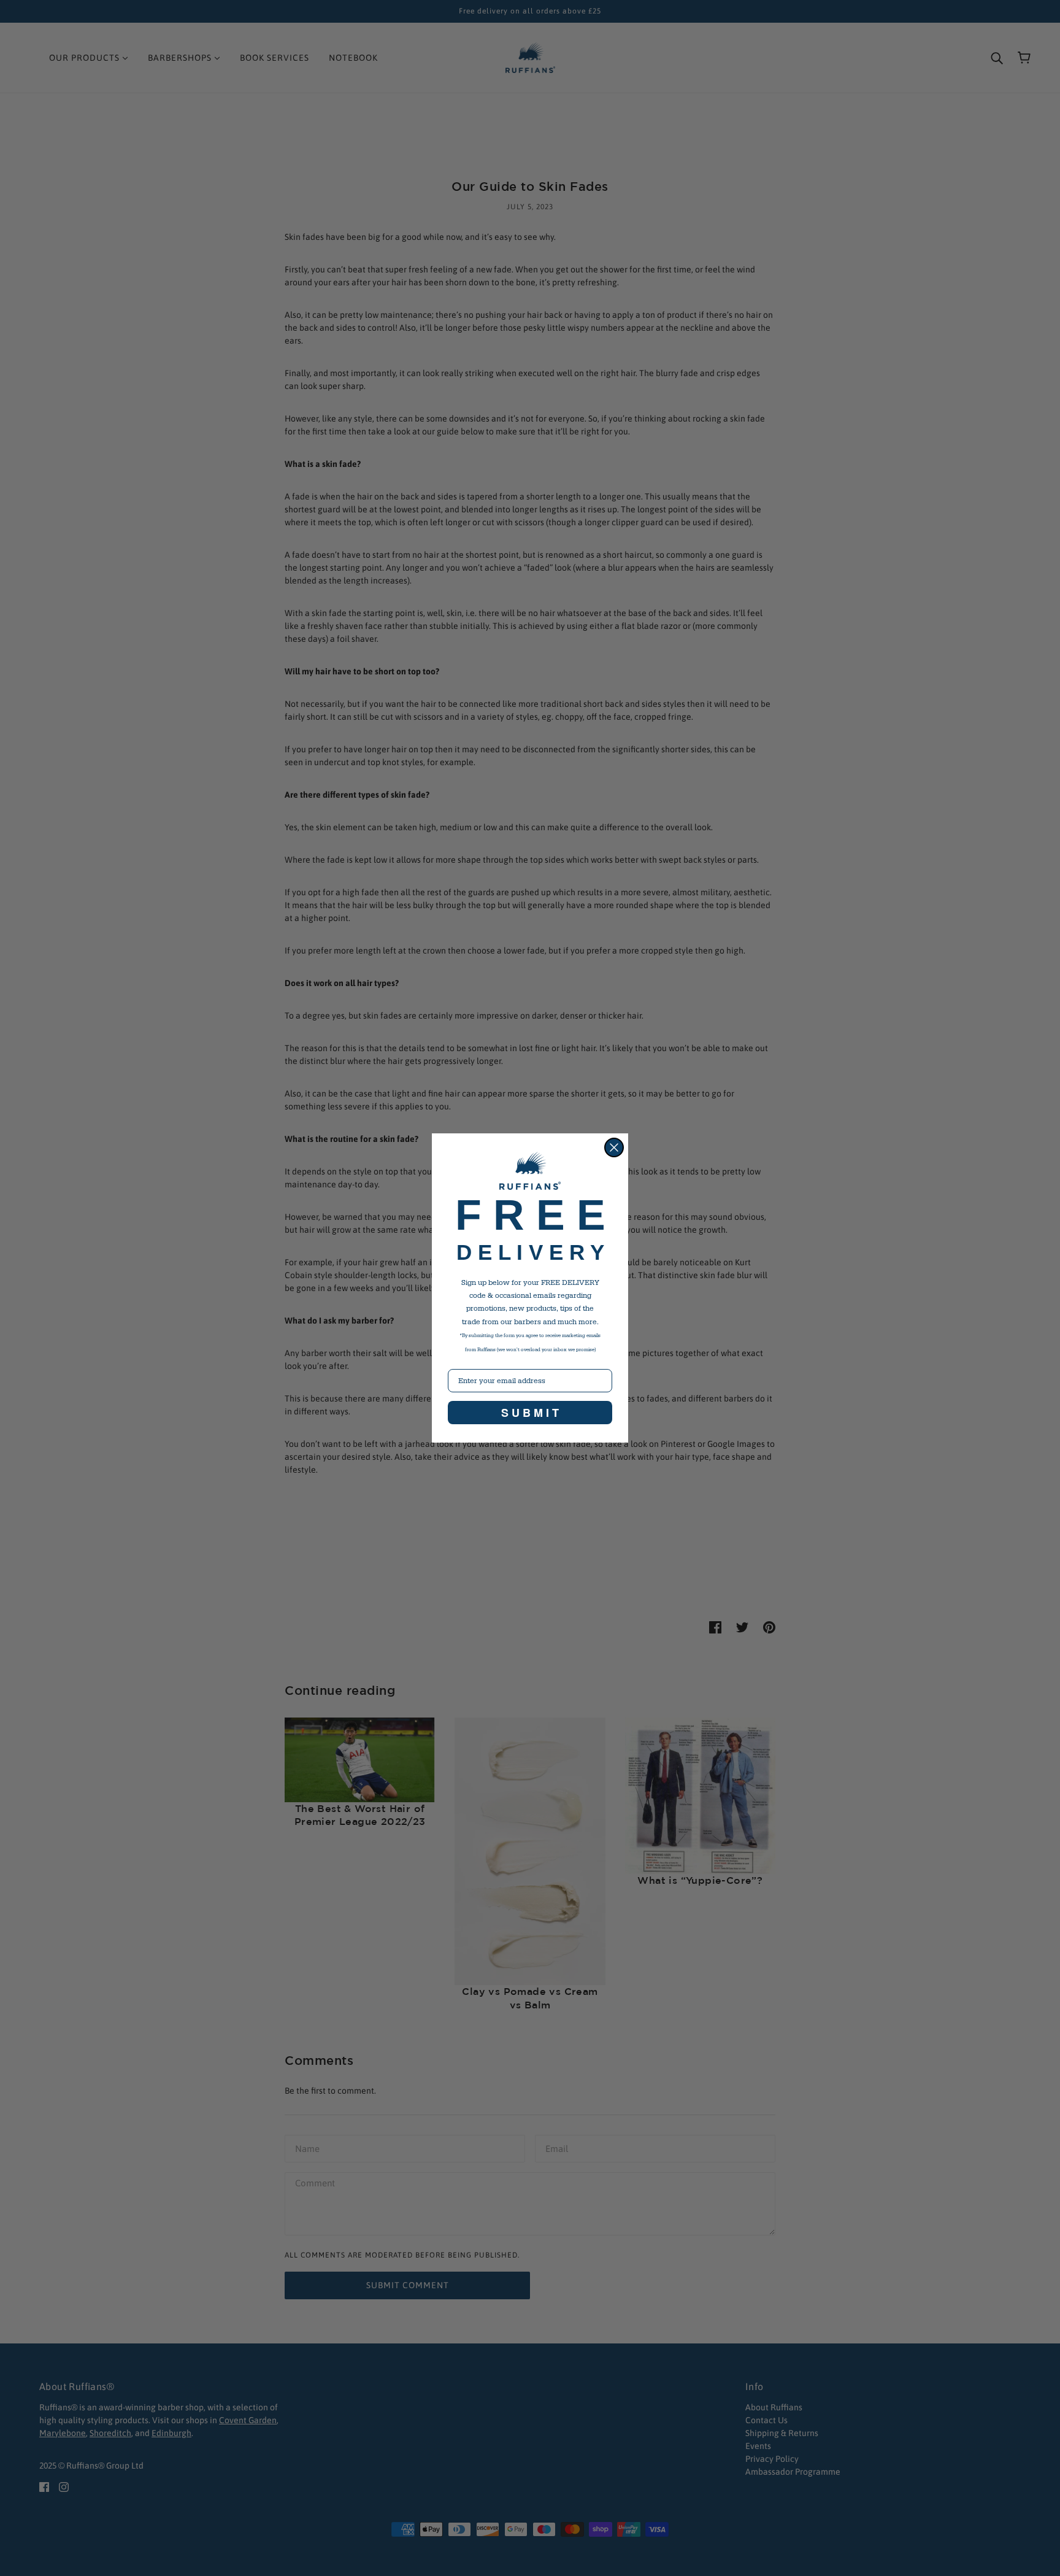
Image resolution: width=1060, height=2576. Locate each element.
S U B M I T (530, 1413)
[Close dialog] (614, 1147)
